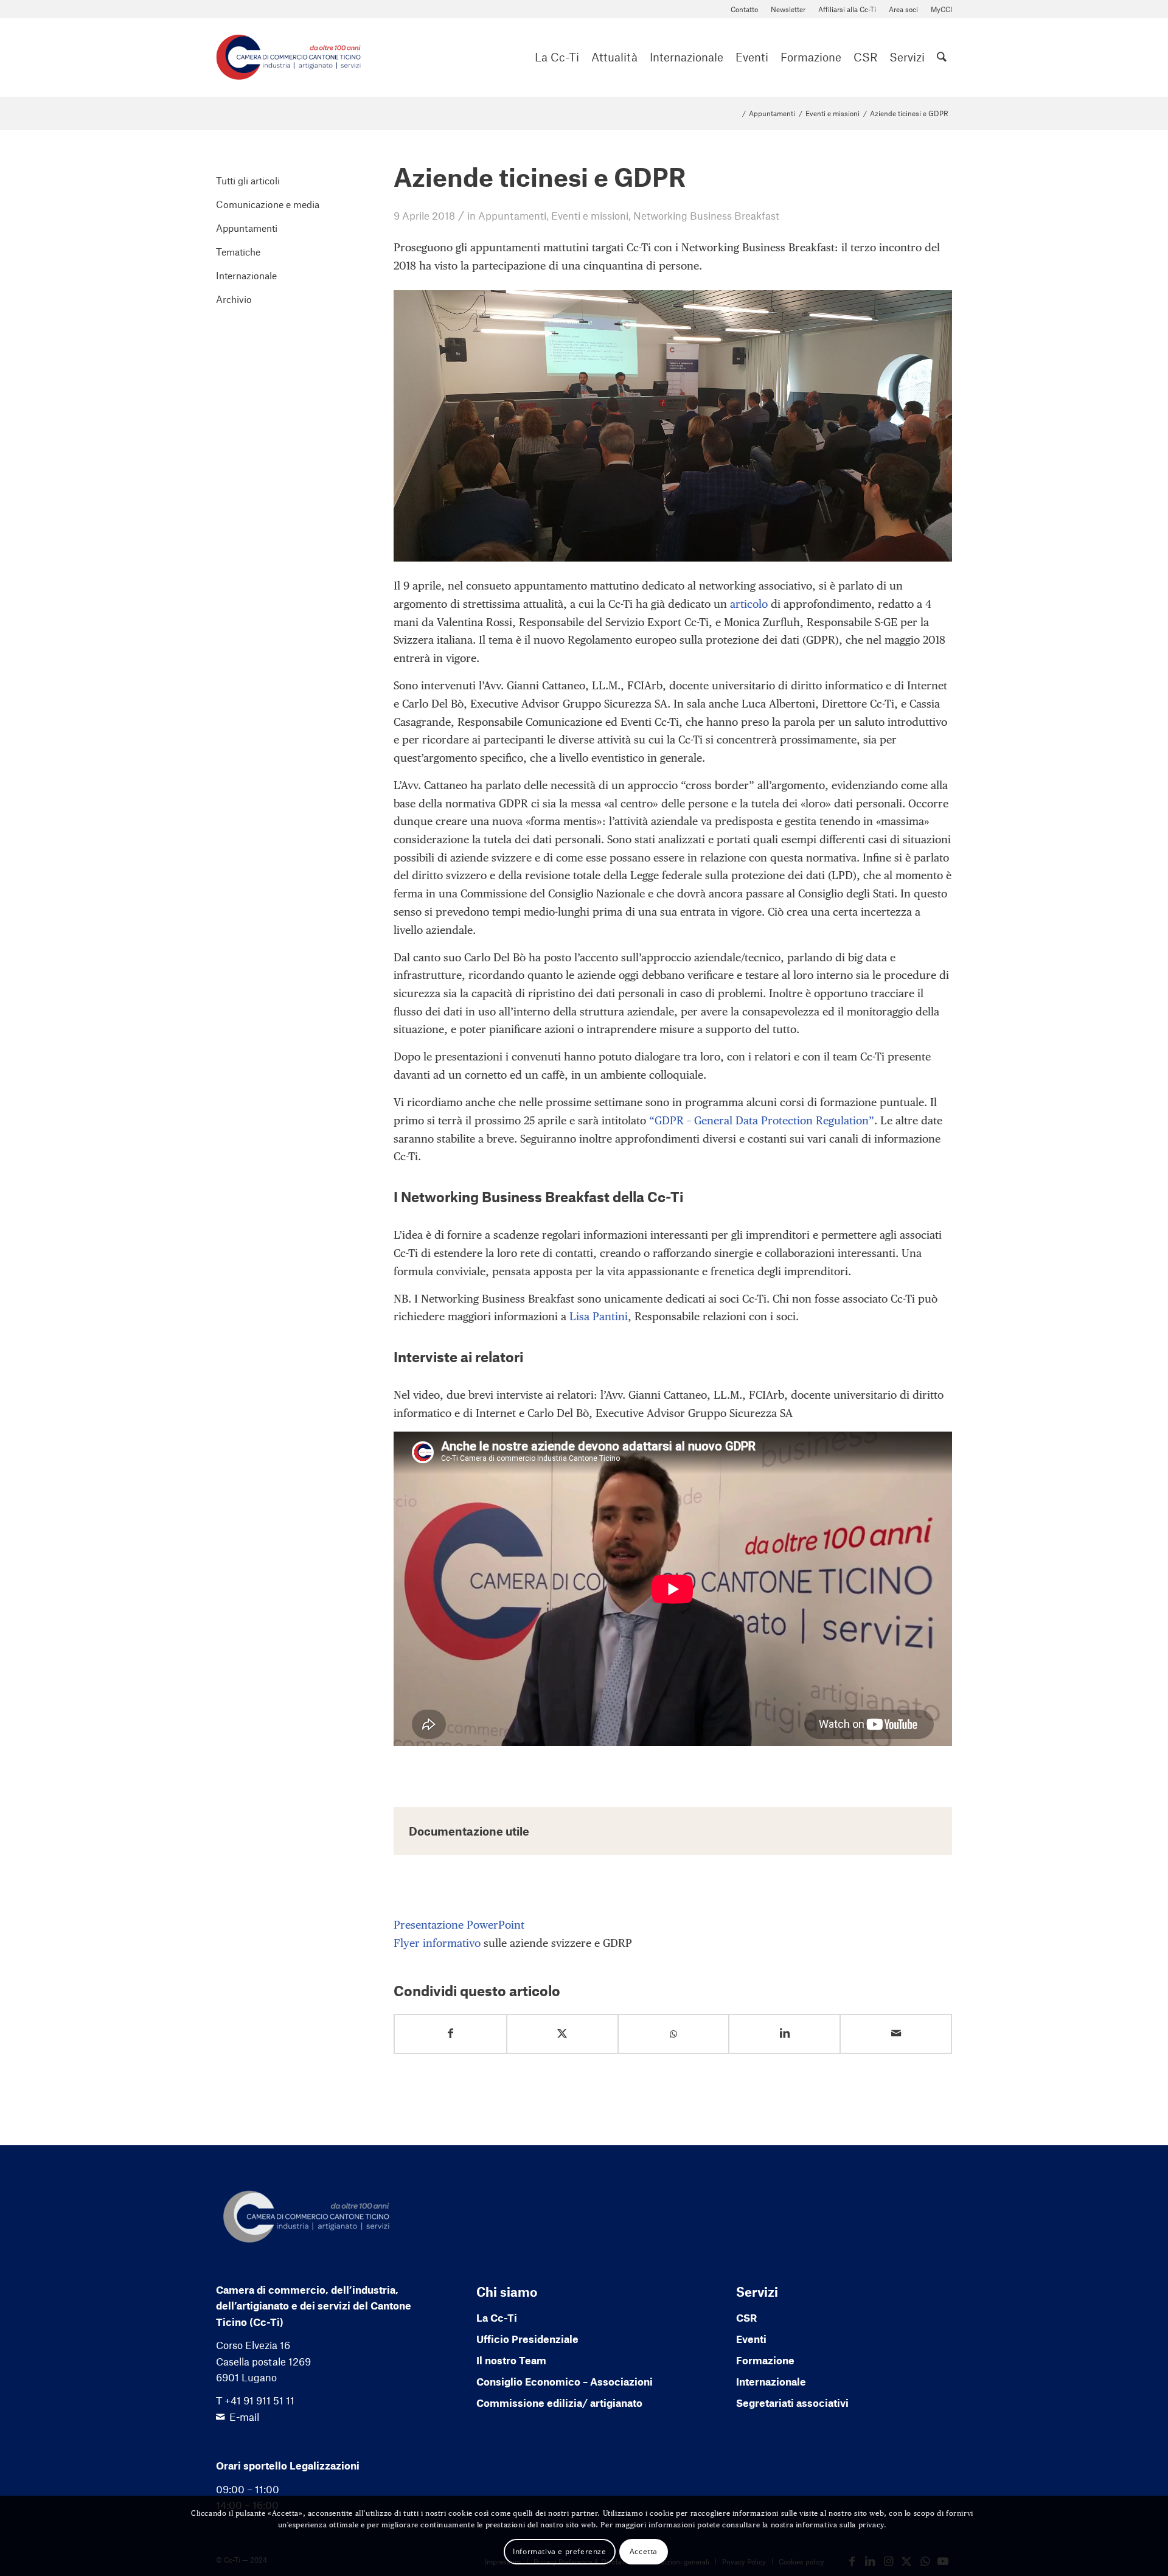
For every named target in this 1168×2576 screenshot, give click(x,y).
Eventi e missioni (590, 215)
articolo (749, 604)
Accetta (644, 2551)
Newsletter (788, 9)
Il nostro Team (511, 2360)
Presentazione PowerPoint (459, 1925)
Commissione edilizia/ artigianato (559, 2403)
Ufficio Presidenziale (527, 2339)
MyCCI (941, 9)
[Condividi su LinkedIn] (784, 2034)
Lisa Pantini (599, 1316)
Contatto (744, 9)
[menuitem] (745, 9)
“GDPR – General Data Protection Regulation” (762, 1120)
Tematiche (238, 252)
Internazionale (246, 275)
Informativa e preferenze (559, 2551)
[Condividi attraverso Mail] (896, 2034)
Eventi (751, 2339)
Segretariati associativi (792, 2403)
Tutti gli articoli (248, 180)
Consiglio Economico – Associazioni (565, 2381)
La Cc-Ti (497, 2317)
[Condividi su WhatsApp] (674, 2034)
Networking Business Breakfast (706, 215)
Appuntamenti (512, 215)
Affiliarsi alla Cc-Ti (847, 9)
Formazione (765, 2360)
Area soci (903, 9)
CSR (746, 2317)
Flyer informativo (437, 1943)
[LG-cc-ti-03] (288, 57)
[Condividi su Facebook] (450, 2034)
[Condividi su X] (562, 2034)
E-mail (244, 2417)
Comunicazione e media (268, 204)
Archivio (234, 299)
